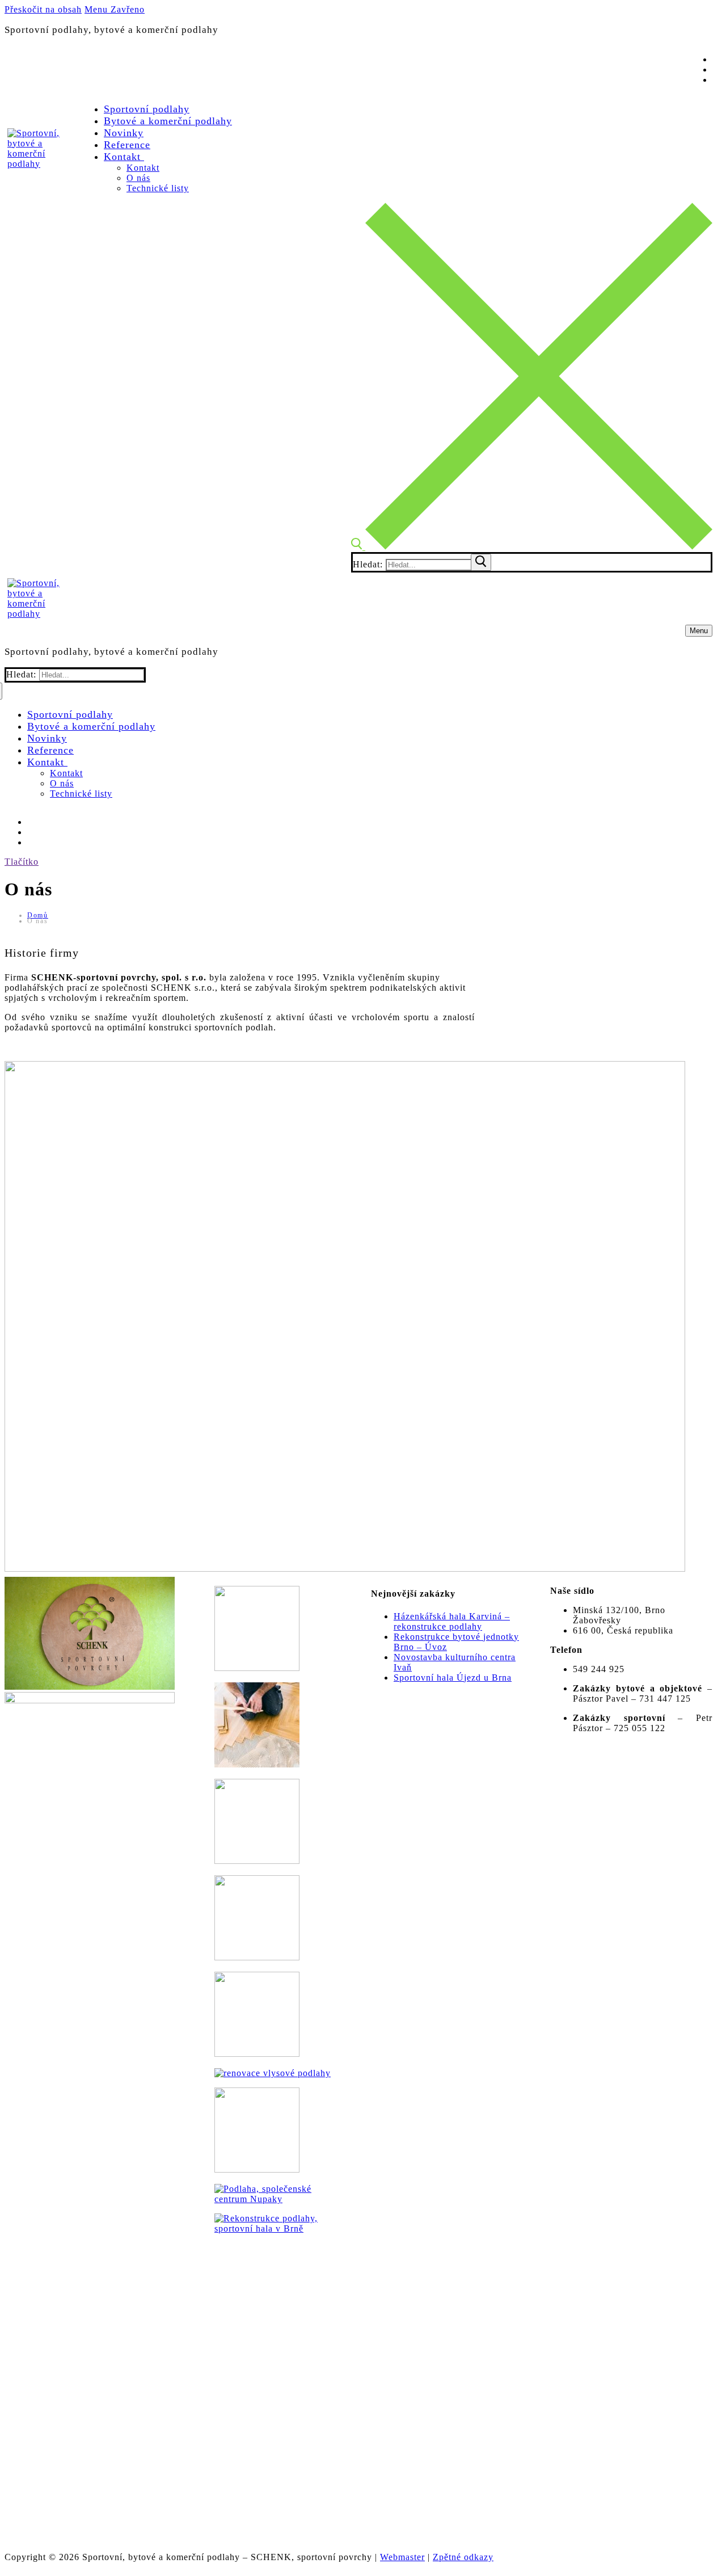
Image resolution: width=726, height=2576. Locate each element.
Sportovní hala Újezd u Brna (453, 1678)
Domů (38, 915)
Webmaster (402, 2557)
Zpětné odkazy (463, 2557)
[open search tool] (532, 547)
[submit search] (481, 562)
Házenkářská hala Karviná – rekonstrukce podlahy (452, 1621)
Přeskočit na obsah (43, 9)
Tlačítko (22, 862)
